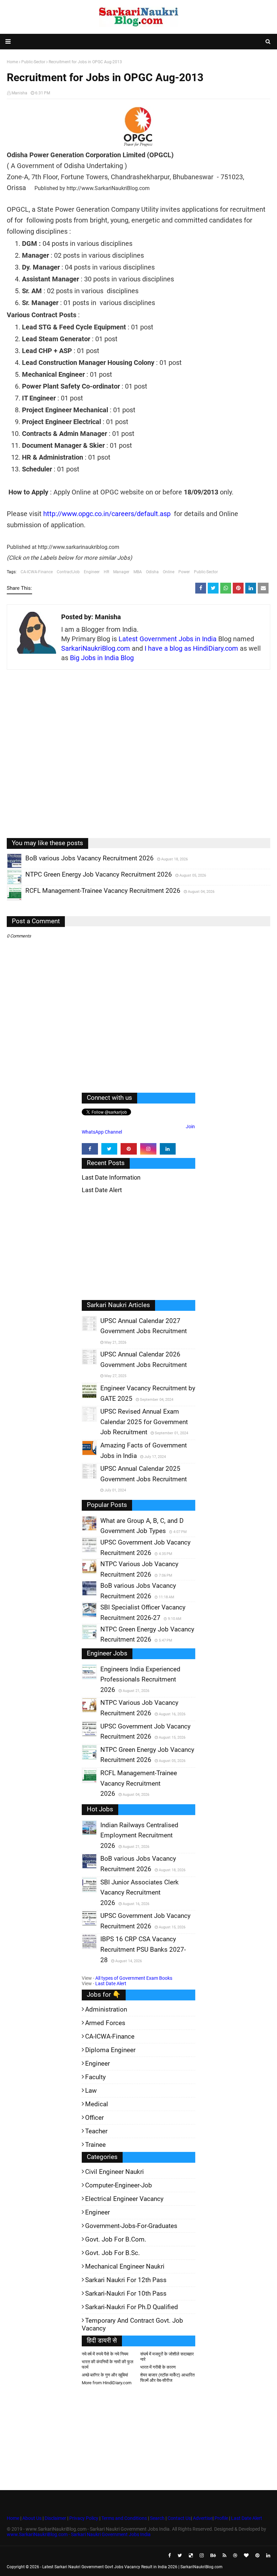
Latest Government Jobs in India (168, 639)
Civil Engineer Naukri (115, 2172)
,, (8, 868)
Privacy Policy (84, 2518)
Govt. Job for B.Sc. (112, 2253)
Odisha (152, 572)
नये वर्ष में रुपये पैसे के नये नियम (105, 2354)
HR (106, 572)
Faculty (95, 2077)
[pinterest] (129, 1149)
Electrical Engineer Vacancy (124, 2199)
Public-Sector (206, 572)
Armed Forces (105, 2023)
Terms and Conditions (124, 2518)
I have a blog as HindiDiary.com (191, 648)
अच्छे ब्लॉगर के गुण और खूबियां (105, 2375)
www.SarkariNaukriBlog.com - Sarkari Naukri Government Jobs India (79, 2534)
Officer (94, 2118)
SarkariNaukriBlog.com (96, 648)
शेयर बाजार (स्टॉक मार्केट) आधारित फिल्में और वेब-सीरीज (167, 2378)
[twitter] (109, 1149)
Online (169, 572)
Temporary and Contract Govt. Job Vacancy (132, 2324)
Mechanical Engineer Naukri (125, 2266)
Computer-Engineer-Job (119, 2185)
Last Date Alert (111, 1983)
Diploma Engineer (110, 2050)
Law (91, 2091)
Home (13, 2518)
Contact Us (179, 2518)
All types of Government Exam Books (134, 1978)
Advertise (203, 2518)
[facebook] (90, 1149)
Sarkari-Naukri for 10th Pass (126, 2293)
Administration (106, 2009)
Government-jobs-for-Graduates (131, 2226)
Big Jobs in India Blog (102, 658)
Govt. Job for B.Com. (116, 2239)
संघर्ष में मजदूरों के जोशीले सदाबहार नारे (167, 2357)
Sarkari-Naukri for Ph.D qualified (132, 2307)
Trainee (95, 2145)
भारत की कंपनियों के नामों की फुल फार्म (108, 2364)
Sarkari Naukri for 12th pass (126, 2280)
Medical (97, 2104)
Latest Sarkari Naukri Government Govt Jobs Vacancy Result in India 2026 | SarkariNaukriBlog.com (132, 2567)
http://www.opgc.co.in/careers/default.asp (107, 514)
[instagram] (148, 1149)
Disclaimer (55, 2518)
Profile (221, 2518)
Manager (121, 572)
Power (184, 572)
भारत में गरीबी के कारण (158, 2367)
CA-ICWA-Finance (37, 572)
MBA (138, 572)
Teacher (96, 2131)
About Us (31, 2518)
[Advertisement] (138, 759)
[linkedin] (168, 1149)
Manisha (19, 93)
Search (157, 2518)
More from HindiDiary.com (107, 2383)
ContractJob (68, 572)
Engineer (92, 572)
